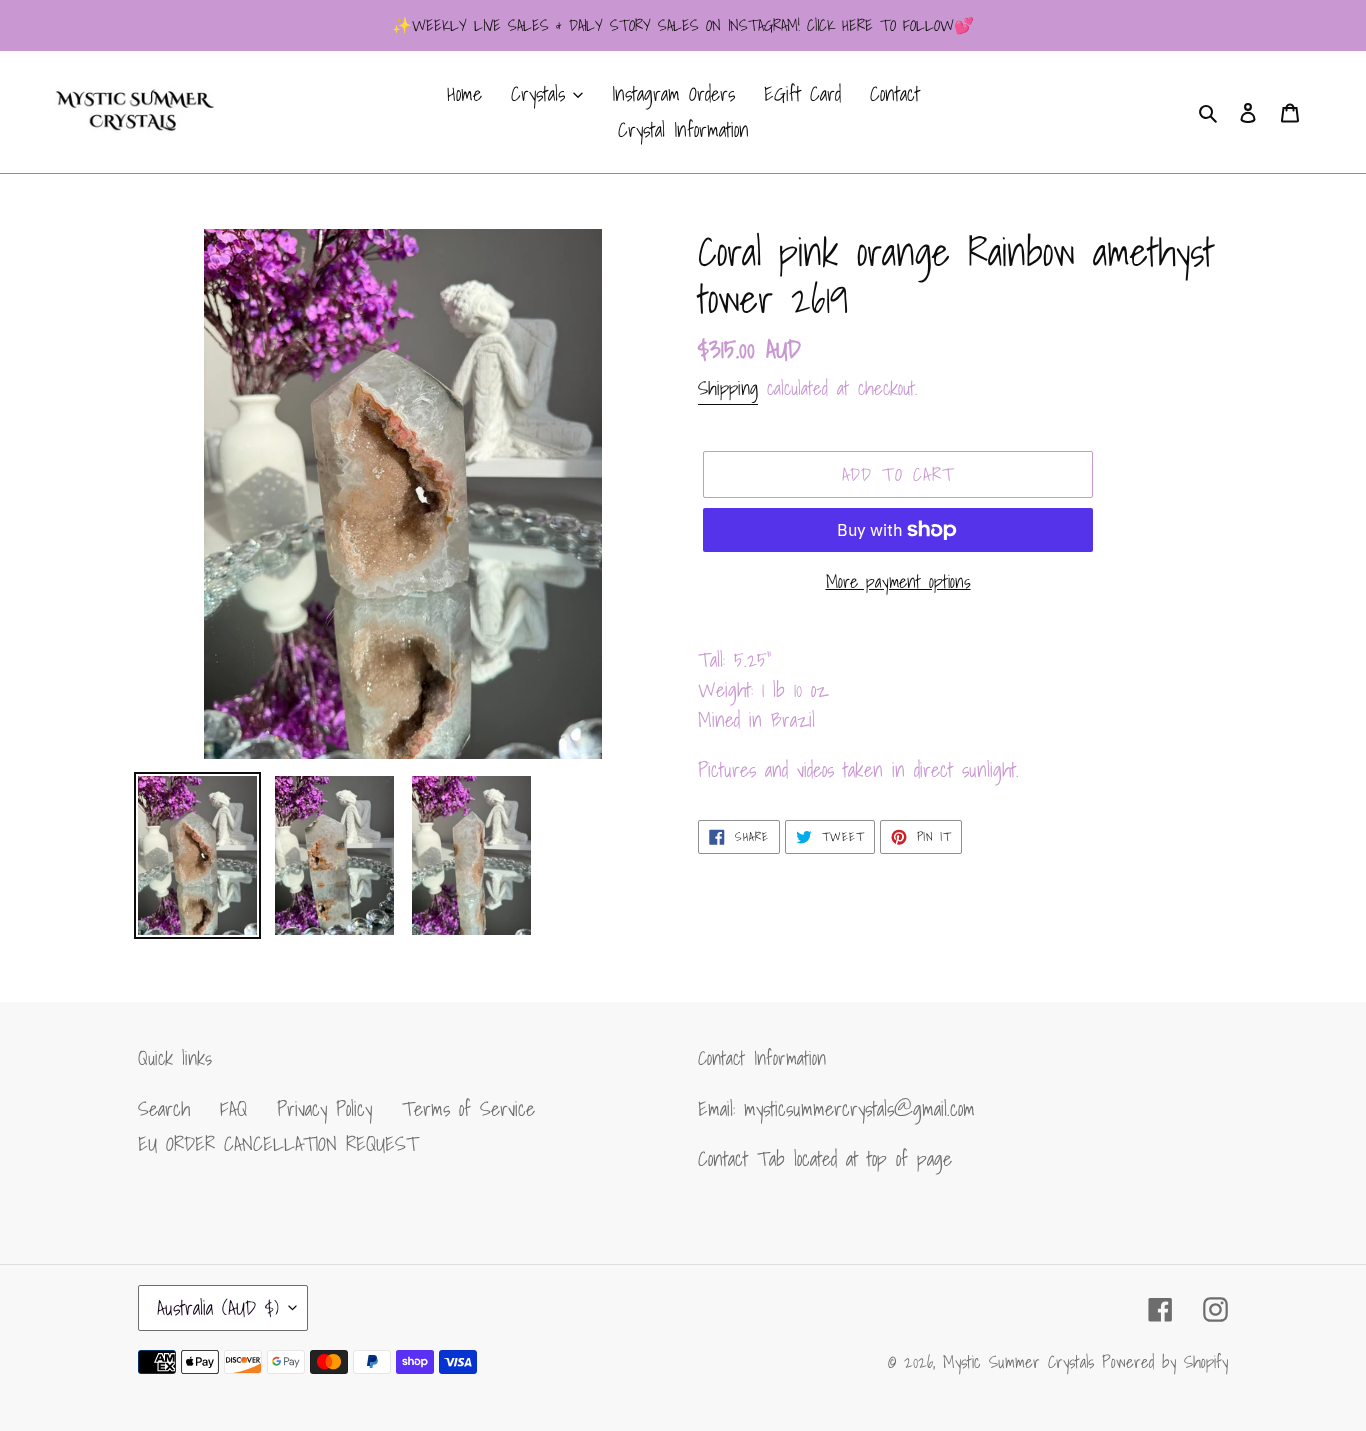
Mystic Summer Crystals (1022, 1361)
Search (164, 1109)
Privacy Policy (324, 1109)
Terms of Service (468, 1109)
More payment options (898, 581)
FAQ (233, 1109)
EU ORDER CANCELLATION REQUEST (278, 1144)
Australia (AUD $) (218, 1308)
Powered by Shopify (1165, 1361)
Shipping (728, 388)
